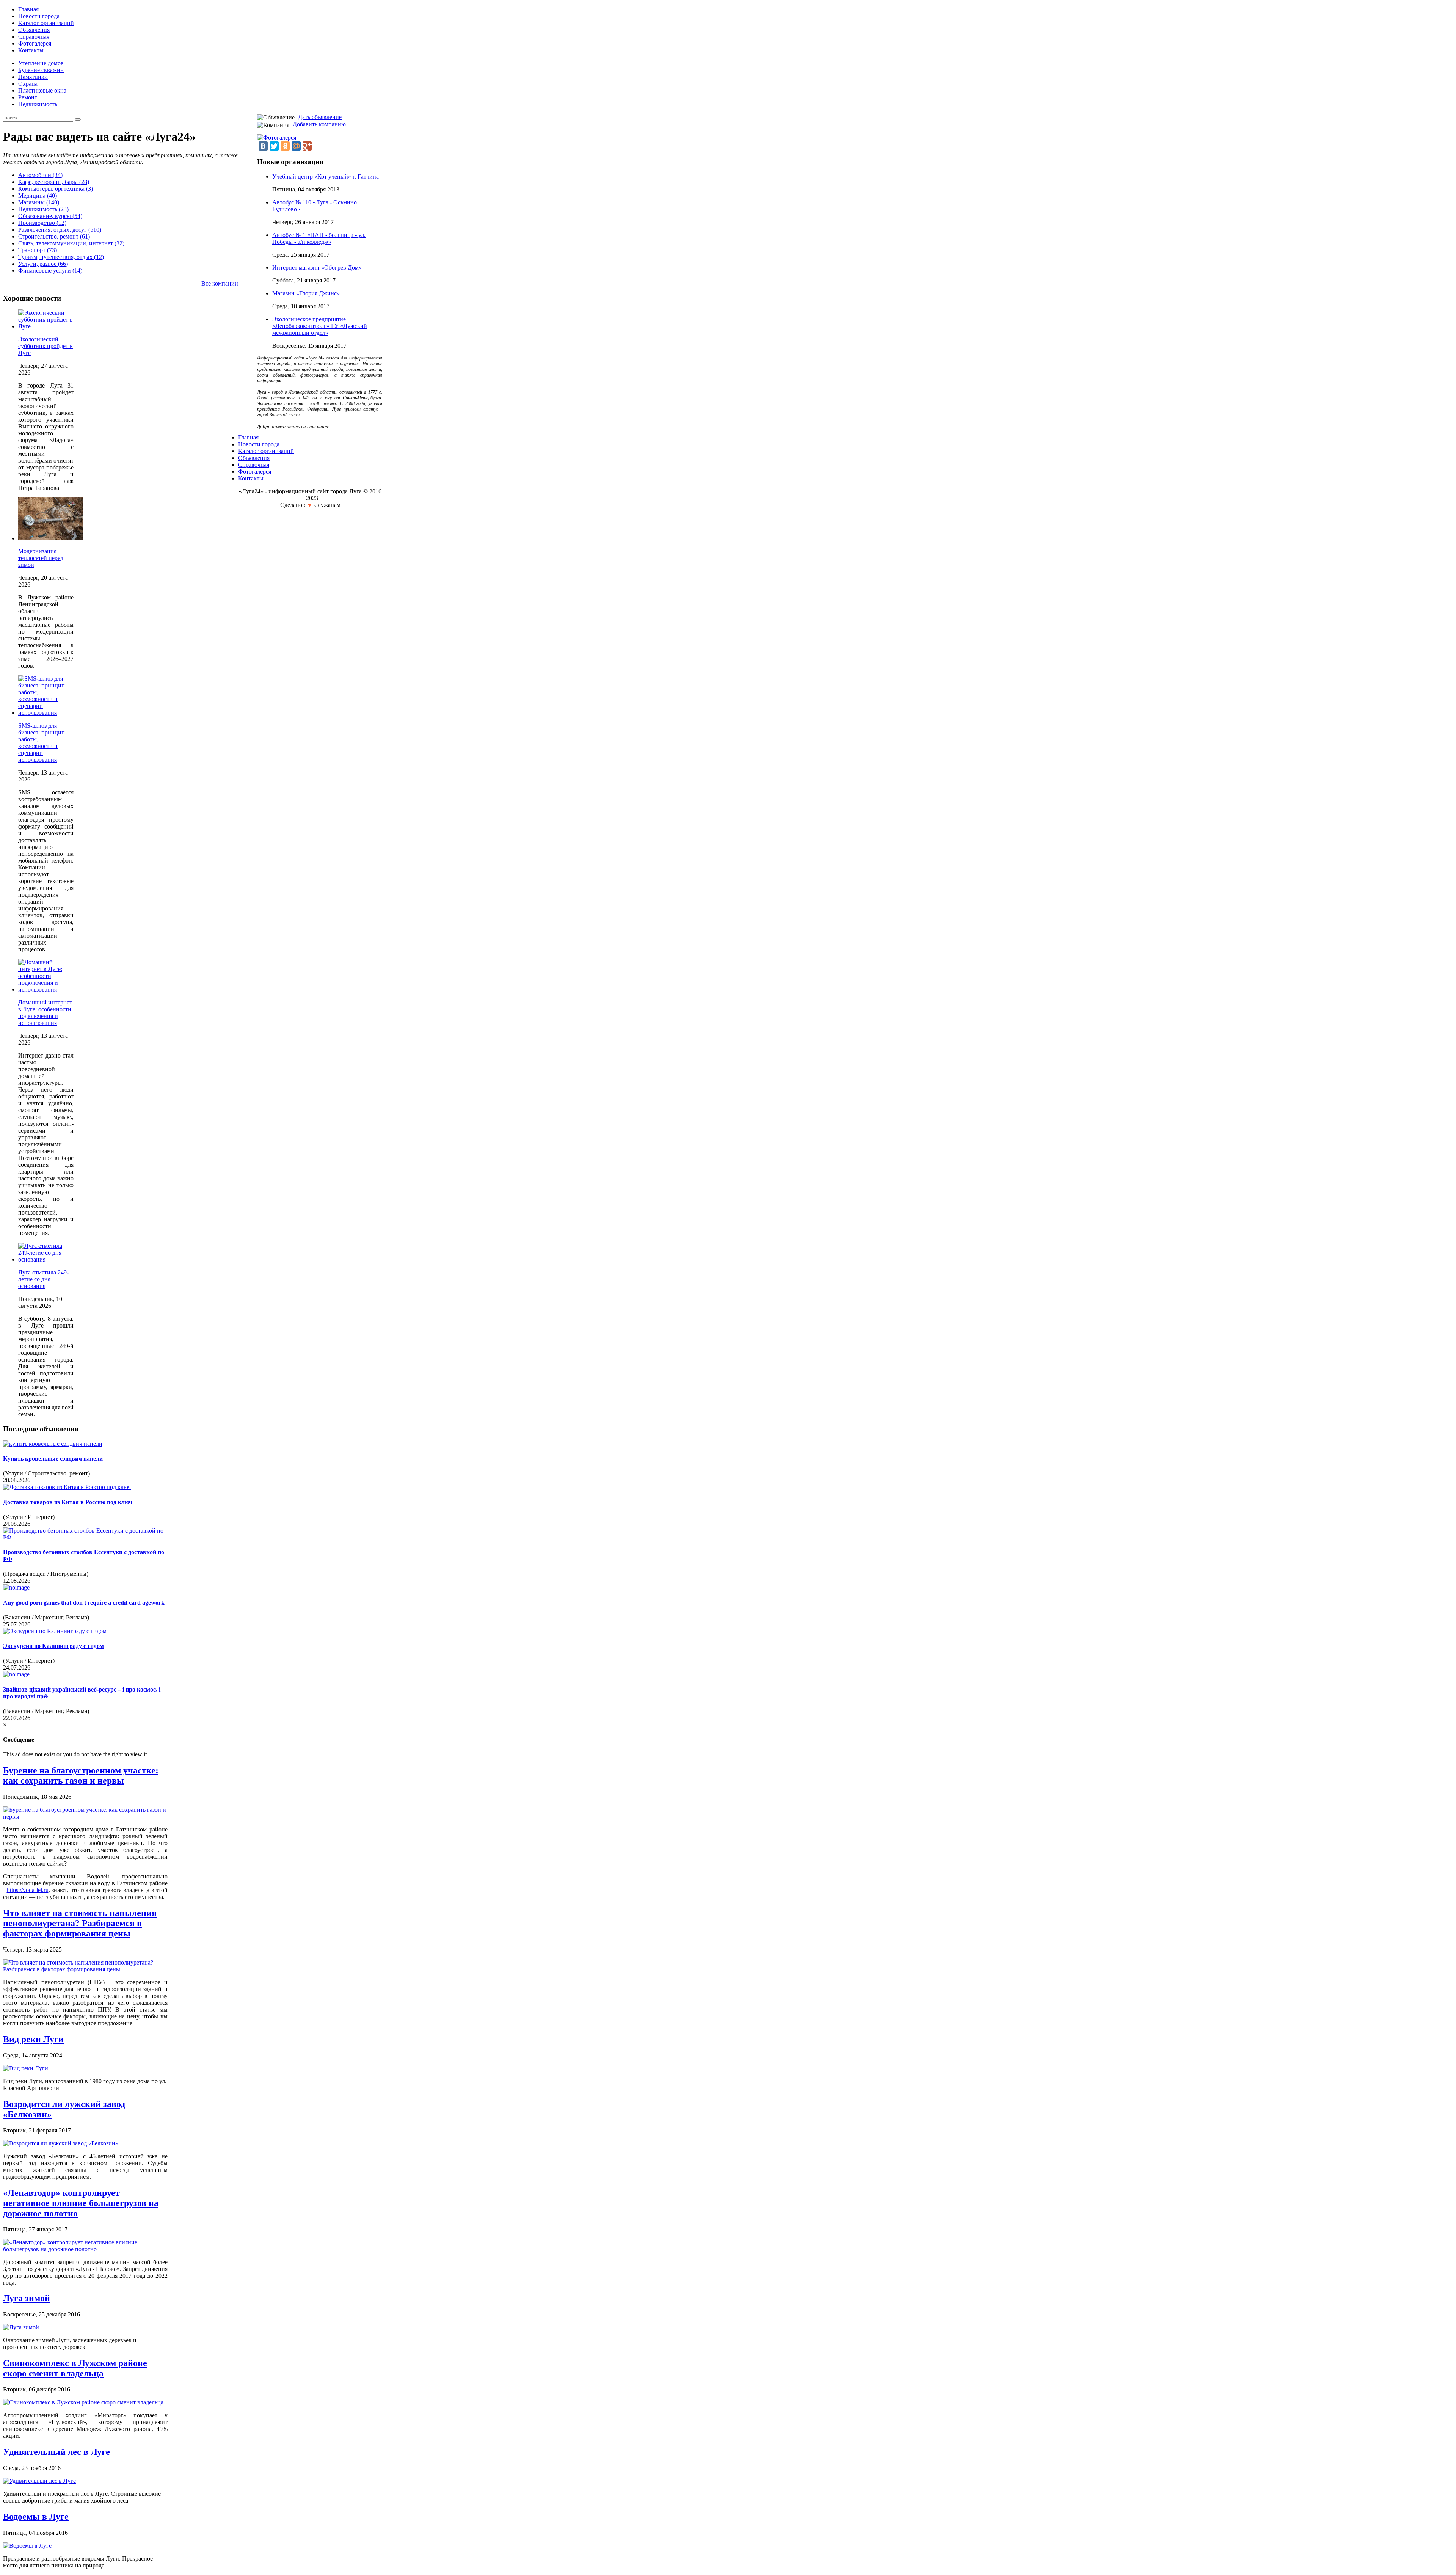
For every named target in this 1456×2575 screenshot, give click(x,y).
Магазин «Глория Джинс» (306, 293)
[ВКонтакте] (263, 146)
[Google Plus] (307, 146)
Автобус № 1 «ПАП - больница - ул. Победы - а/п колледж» (319, 238)
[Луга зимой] (21, 2327)
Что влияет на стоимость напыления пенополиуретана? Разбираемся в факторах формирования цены (80, 1923)
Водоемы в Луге (36, 2517)
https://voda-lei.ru (28, 1890)
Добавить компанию (319, 124)
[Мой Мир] (296, 146)
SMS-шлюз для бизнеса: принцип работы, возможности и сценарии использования (42, 743)
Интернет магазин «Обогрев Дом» (317, 268)
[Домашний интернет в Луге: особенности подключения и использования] (46, 989)
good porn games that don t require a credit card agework (84, 1603)
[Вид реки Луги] (26, 2068)
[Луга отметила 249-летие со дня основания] (46, 1259)
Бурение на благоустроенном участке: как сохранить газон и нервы (81, 1776)
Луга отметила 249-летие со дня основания (43, 1279)
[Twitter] (274, 146)
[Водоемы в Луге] (27, 2546)
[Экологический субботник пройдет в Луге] (46, 326)
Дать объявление (320, 117)
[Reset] (78, 119)
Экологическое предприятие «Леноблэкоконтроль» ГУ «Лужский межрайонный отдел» (320, 326)
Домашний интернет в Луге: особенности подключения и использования (45, 1013)
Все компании (220, 283)
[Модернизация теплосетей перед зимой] (50, 538)
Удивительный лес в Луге (56, 2452)
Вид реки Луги (33, 2039)
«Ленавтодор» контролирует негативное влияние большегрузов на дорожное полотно (81, 2203)
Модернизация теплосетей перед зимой (41, 558)
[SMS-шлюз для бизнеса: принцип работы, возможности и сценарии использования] (46, 713)
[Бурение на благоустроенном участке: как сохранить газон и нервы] (85, 1816)
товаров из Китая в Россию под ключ (68, 1502)
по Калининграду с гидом (53, 1646)
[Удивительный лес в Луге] (39, 2481)
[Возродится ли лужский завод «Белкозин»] (61, 2143)
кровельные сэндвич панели (53, 1459)
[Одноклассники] (285, 146)
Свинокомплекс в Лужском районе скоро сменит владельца (75, 2368)
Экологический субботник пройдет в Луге (45, 346)
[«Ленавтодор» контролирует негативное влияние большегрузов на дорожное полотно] (85, 2249)
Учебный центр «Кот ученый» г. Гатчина (326, 177)
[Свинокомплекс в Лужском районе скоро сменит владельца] (83, 2402)
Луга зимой (27, 2298)
